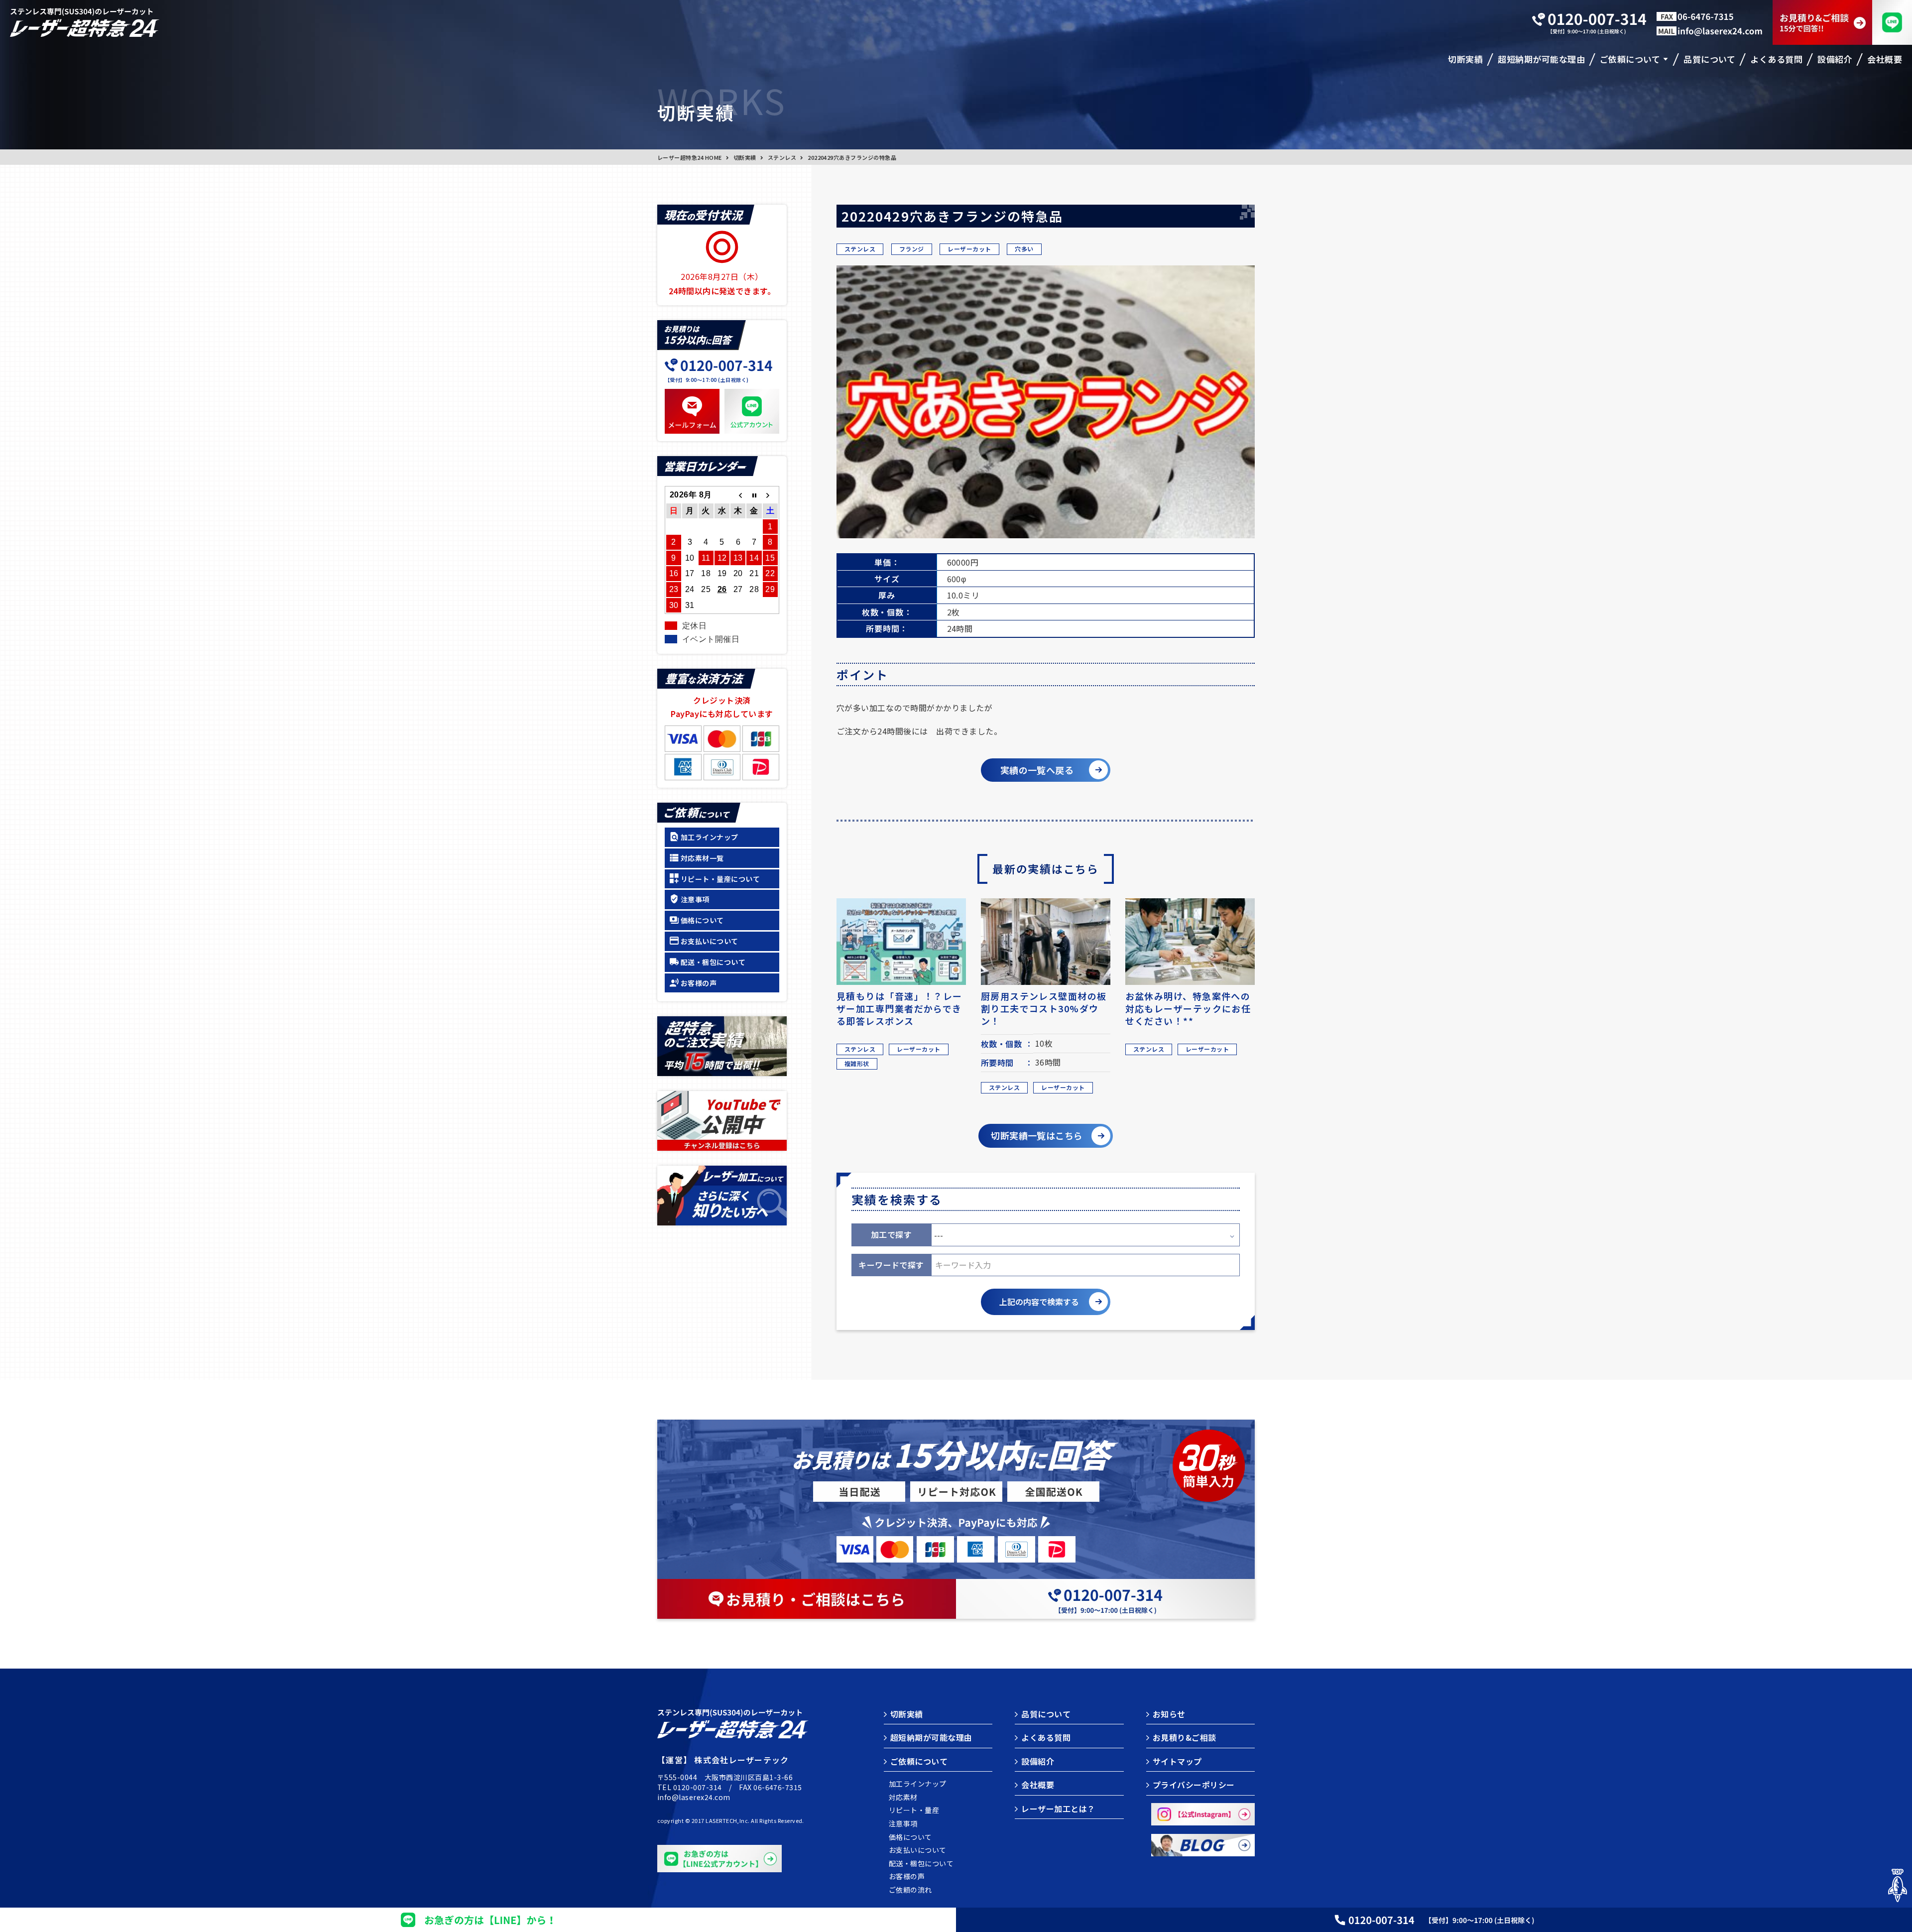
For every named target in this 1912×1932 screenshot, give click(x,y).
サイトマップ (1177, 1761)
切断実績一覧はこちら (1037, 1135)
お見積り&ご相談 (1185, 1737)
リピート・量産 (914, 1810)
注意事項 (695, 899)
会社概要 (1038, 1785)
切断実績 (745, 157)
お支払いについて (710, 941)
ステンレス (782, 157)
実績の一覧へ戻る (1037, 770)
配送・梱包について (713, 962)
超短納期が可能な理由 (931, 1737)
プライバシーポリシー (1194, 1785)
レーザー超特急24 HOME (690, 157)
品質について (1046, 1714)
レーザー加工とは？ (1058, 1809)
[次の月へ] (770, 495)
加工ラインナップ (710, 837)
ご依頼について (919, 1761)
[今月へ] (754, 495)
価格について (702, 920)
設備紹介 (1038, 1761)
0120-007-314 (698, 1787)
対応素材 (903, 1797)
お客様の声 (699, 983)
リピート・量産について (720, 879)
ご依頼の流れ (910, 1890)
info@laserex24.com (694, 1797)
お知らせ (1169, 1714)
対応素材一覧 (702, 858)
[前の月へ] (738, 495)
